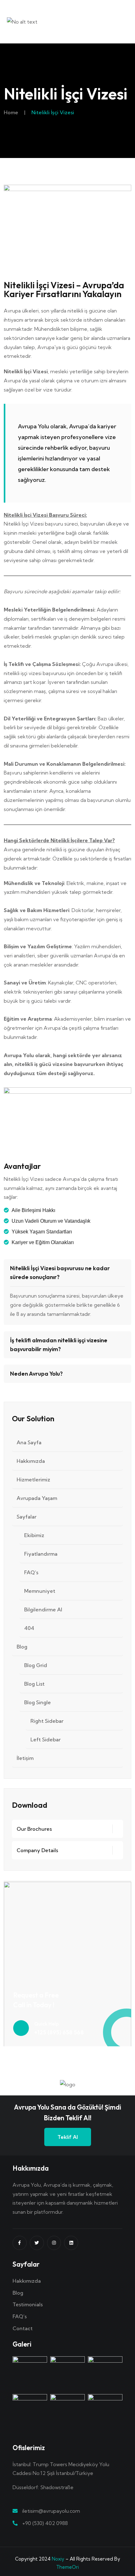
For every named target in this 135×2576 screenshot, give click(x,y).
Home (11, 112)
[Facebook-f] (20, 2243)
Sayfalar (27, 1517)
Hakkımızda (31, 1461)
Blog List (34, 1684)
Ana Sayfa (29, 1442)
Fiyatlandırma (41, 1554)
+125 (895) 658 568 (59, 2032)
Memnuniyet (40, 1591)
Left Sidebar (46, 1739)
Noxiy (58, 2559)
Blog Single (38, 1702)
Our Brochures (34, 1829)
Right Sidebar (47, 1721)
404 (29, 1628)
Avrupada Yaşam (37, 1498)
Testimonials (28, 2304)
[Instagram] (54, 2243)
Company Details (37, 1850)
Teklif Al (68, 2137)
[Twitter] (37, 2243)
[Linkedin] (71, 2243)
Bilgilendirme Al (43, 1609)
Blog (22, 1647)
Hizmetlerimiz (33, 1480)
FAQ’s (31, 1572)
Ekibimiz (34, 1535)
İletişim (25, 1758)
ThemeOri (67, 2567)
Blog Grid (36, 1665)
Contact (23, 2328)
